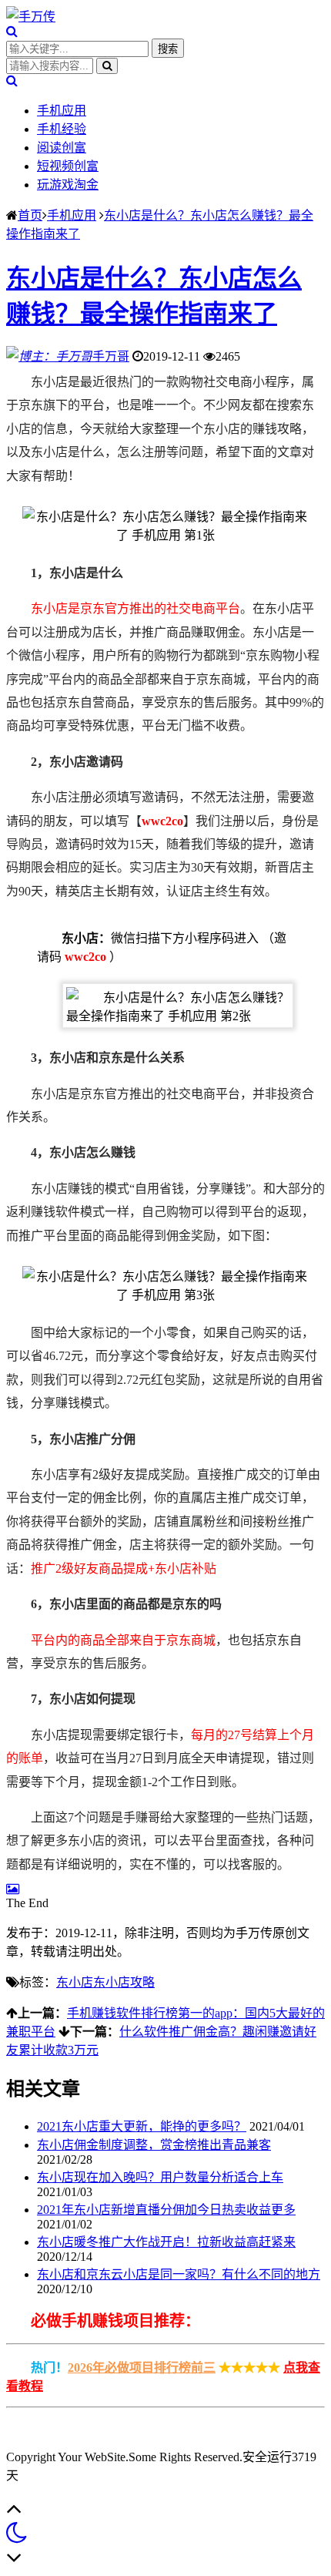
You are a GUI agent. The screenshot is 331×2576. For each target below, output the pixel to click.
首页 (30, 215)
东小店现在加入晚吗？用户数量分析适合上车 (160, 2177)
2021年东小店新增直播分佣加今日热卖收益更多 (166, 2210)
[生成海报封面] (13, 1889)
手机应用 (62, 111)
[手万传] (31, 17)
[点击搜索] (12, 31)
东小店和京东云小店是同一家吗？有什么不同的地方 (179, 2274)
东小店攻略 (124, 1982)
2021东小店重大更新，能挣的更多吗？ (142, 2126)
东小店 (75, 1982)
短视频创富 (68, 166)
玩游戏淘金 (68, 185)
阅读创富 (62, 148)
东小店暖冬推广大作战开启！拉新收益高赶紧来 (166, 2242)
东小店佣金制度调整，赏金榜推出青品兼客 (154, 2145)
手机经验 (62, 129)
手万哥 (111, 356)
